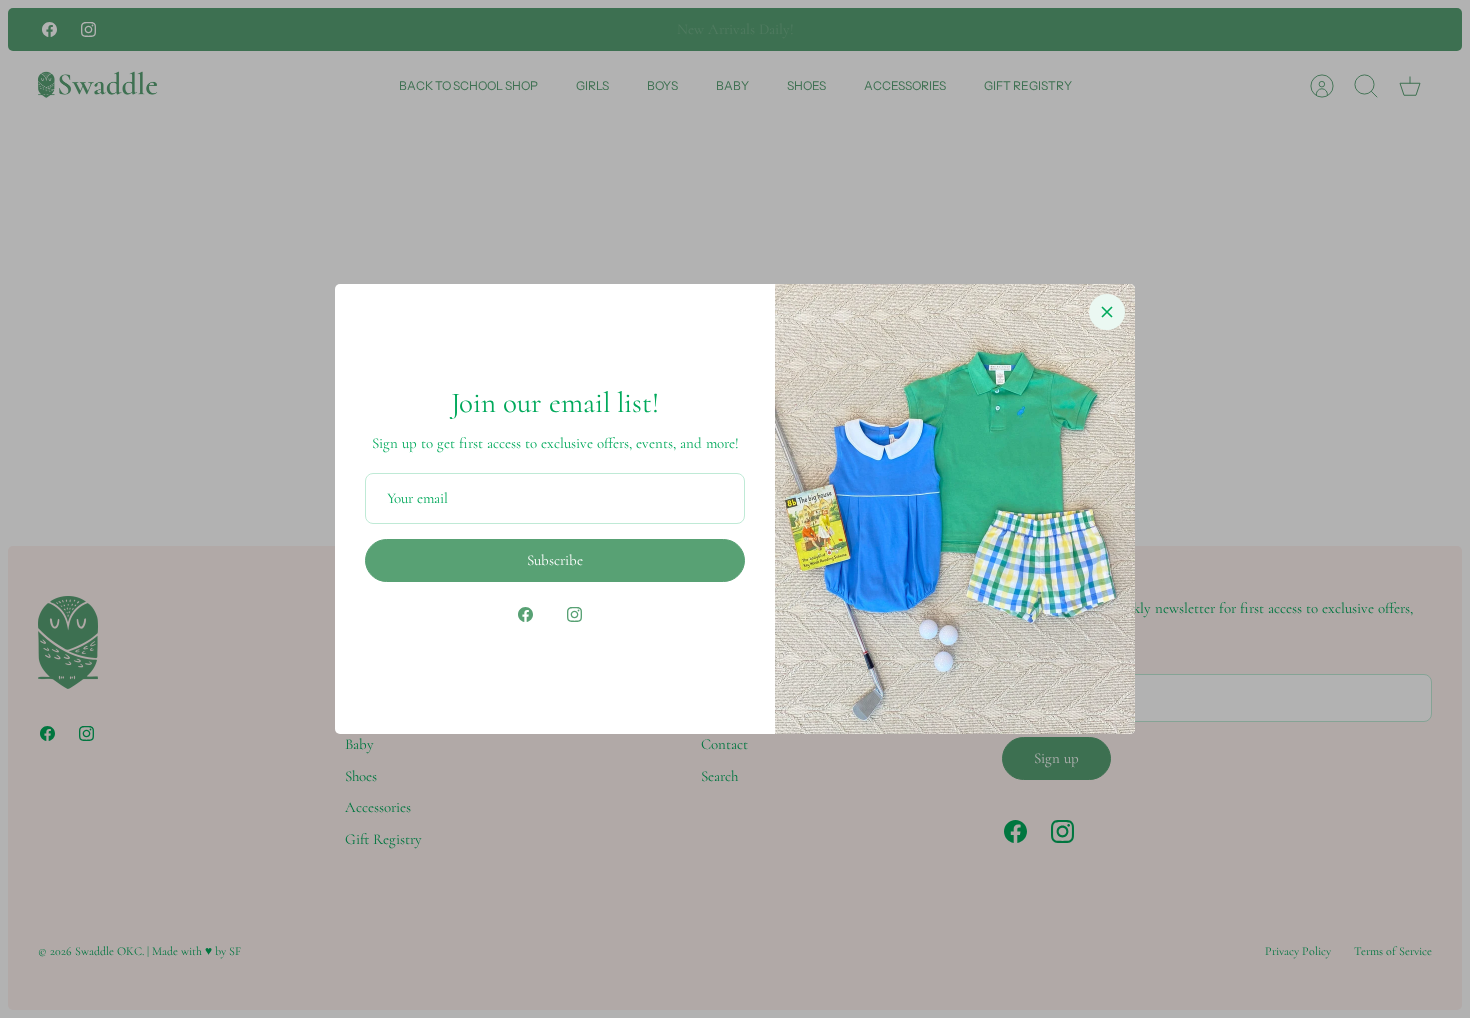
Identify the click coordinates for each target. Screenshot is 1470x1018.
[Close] (1107, 312)
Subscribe (555, 560)
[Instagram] (574, 614)
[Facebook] (525, 614)
